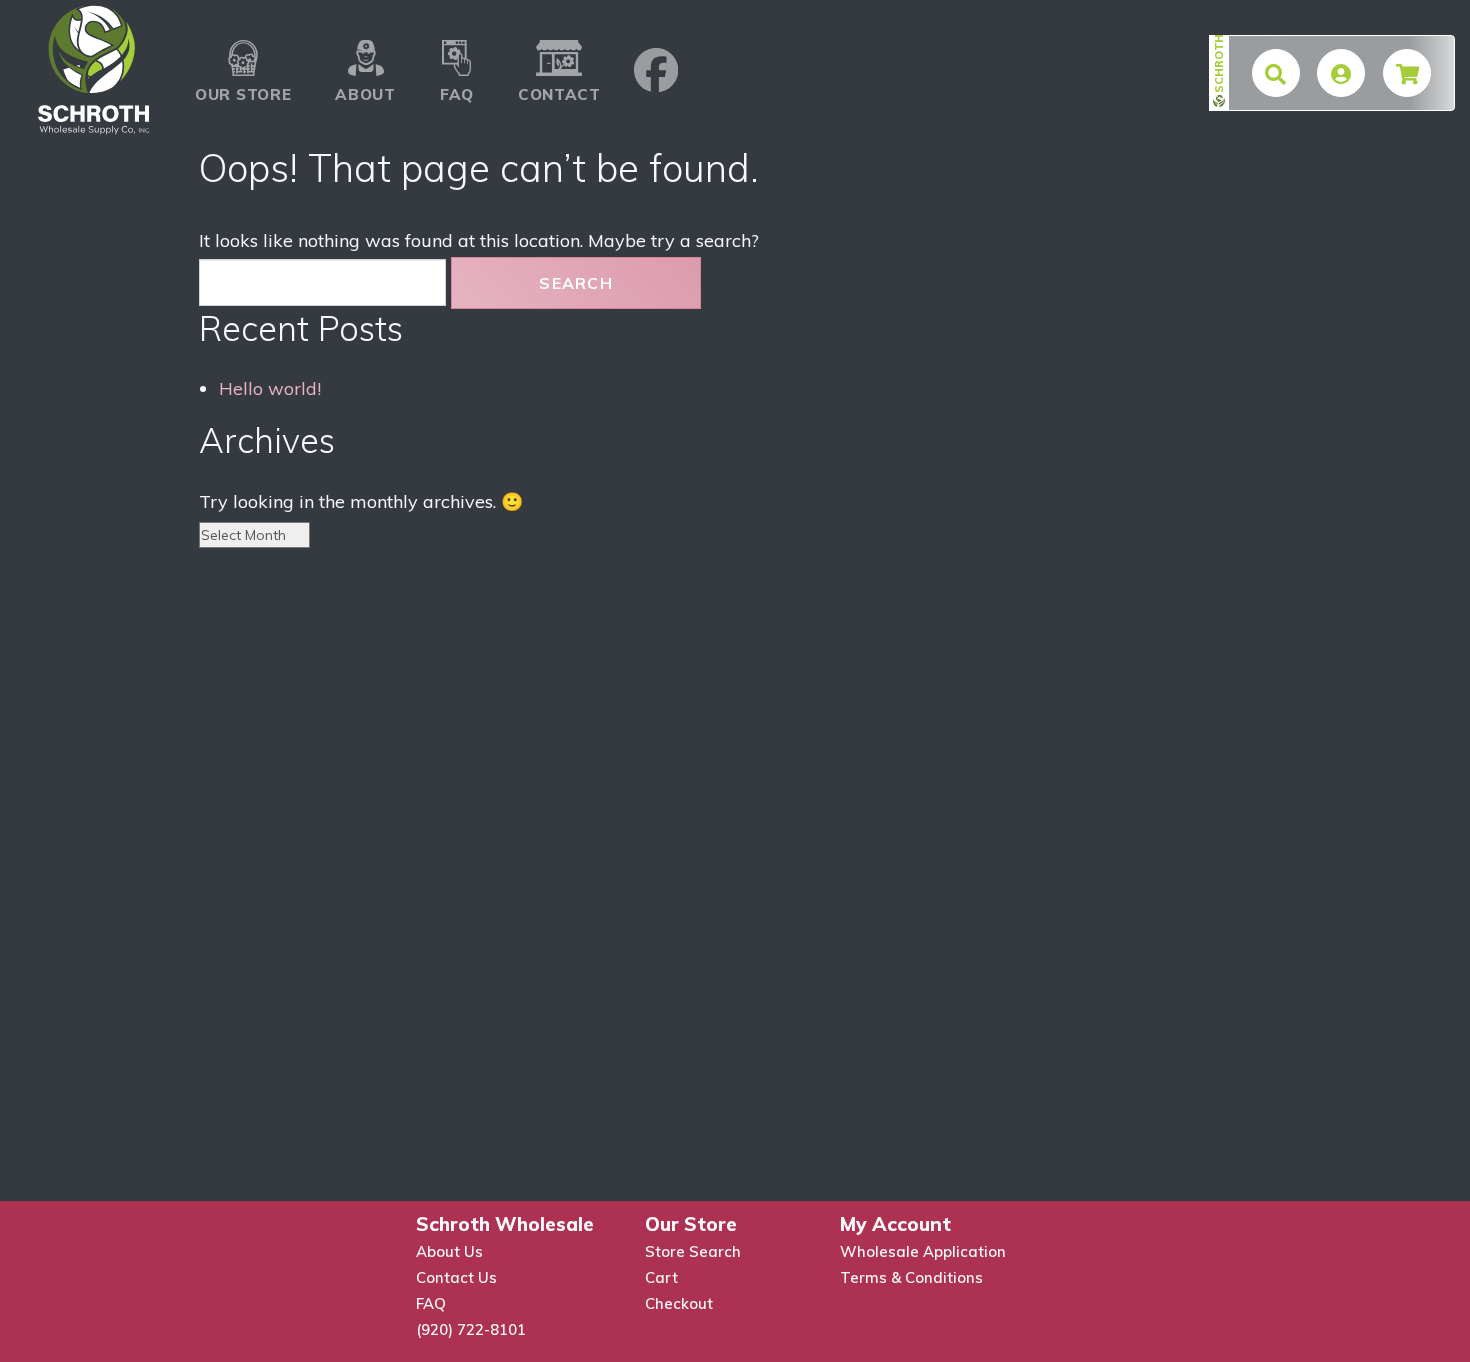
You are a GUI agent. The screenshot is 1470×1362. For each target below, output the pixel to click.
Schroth (1219, 63)
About (365, 40)
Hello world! (270, 388)
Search (576, 283)
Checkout (679, 1303)
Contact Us (456, 1277)
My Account (895, 1224)
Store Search (693, 1251)
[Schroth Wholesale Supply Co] (93, 70)
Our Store (243, 40)
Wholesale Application (923, 1251)
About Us (449, 1251)
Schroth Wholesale (505, 1224)
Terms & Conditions (911, 1277)
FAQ (457, 40)
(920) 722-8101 (471, 1329)
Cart (661, 1277)
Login (1347, 69)
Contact (559, 40)
